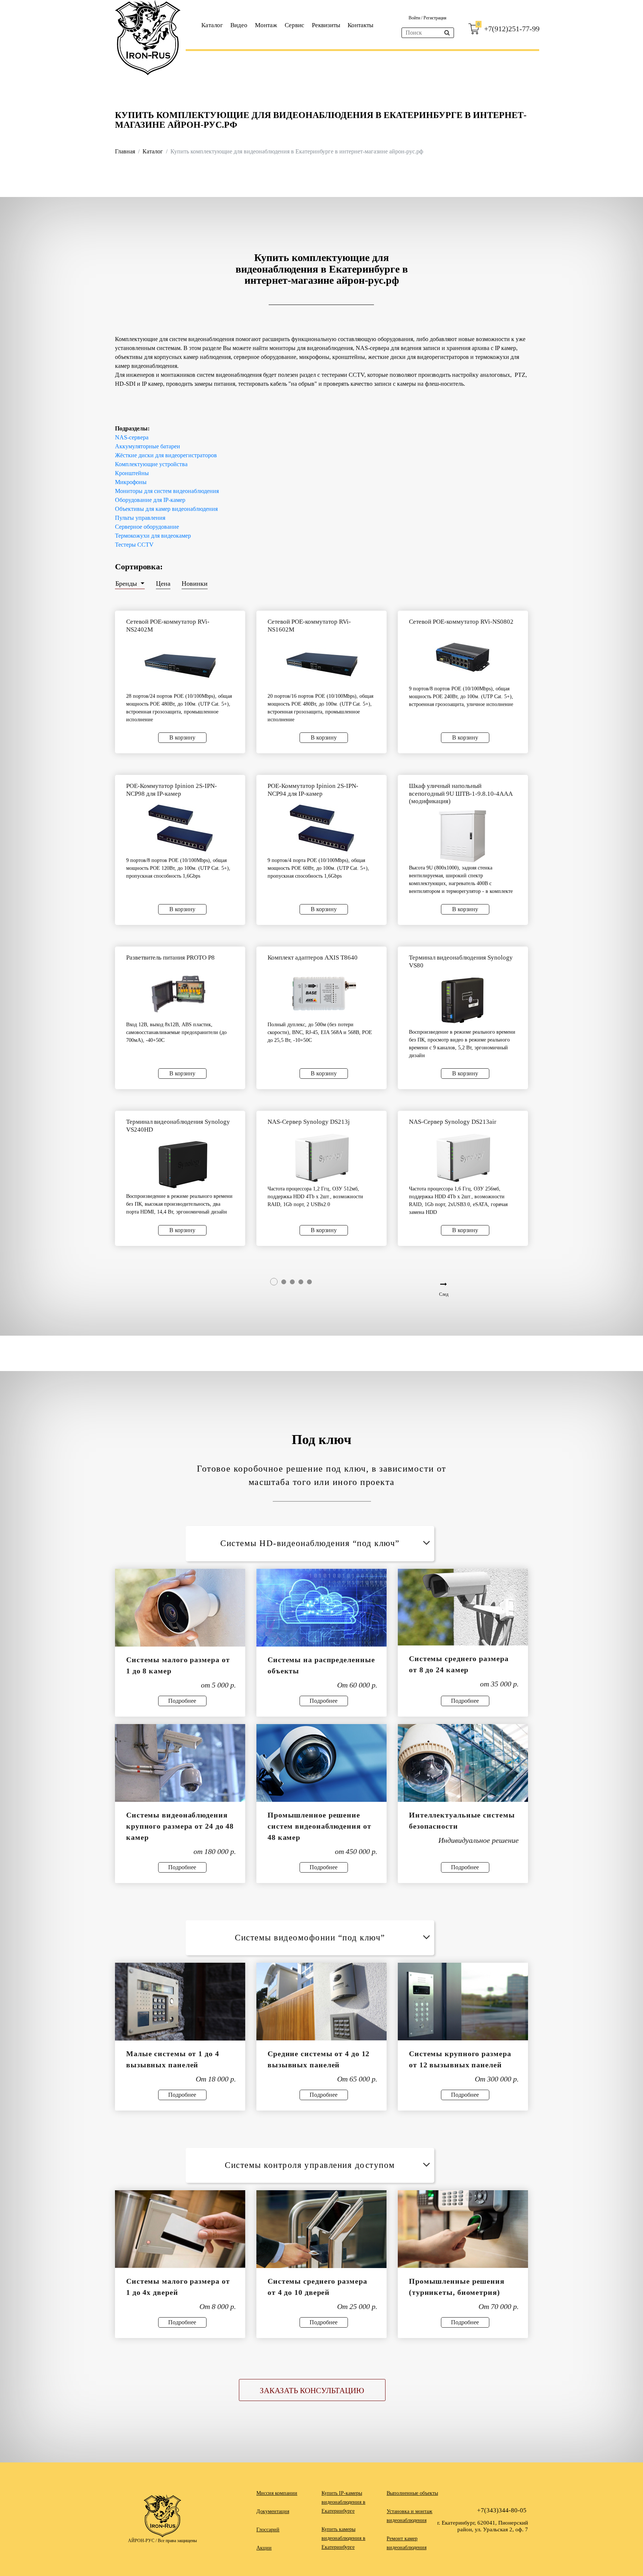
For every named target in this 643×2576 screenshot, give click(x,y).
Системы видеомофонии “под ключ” (310, 1938)
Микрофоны (131, 482)
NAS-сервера (132, 437)
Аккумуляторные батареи (148, 446)
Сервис (295, 25)
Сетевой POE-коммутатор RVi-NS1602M (309, 625)
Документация (273, 2511)
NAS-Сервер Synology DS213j (309, 1122)
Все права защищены (177, 2541)
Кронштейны (132, 473)
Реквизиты (326, 25)
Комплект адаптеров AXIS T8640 (313, 958)
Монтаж (266, 25)
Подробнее (182, 1701)
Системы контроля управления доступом (310, 2165)
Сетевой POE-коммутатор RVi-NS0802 (461, 622)
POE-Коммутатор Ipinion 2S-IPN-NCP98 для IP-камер (172, 790)
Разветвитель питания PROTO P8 (170, 958)
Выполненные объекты (412, 2493)
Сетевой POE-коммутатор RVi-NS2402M (168, 625)
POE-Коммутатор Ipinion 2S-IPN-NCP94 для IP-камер (313, 790)
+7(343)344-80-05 (502, 2510)
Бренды (127, 583)
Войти (415, 18)
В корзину (182, 737)
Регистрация (435, 18)
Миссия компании (277, 2493)
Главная (125, 151)
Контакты (360, 25)
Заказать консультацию (312, 2391)
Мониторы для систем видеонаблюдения (167, 491)
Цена (163, 583)
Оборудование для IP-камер (150, 500)
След (444, 1294)
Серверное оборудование (147, 527)
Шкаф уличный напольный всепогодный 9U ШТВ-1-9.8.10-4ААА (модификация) (461, 794)
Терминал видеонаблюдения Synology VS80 (461, 961)
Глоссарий (268, 2530)
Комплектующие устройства (151, 464)
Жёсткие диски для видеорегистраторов (166, 455)
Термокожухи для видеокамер (153, 536)
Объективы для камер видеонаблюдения (166, 509)
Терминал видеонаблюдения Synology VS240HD (178, 1125)
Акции (264, 2548)
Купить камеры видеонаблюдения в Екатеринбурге (343, 2538)
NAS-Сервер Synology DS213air (453, 1122)
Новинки (195, 583)
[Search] (447, 33)
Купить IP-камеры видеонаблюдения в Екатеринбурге (343, 2502)
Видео (239, 25)
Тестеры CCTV (134, 545)
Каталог (212, 25)
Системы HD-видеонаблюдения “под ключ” (310, 1543)
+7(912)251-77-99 (512, 29)
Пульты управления (140, 518)
